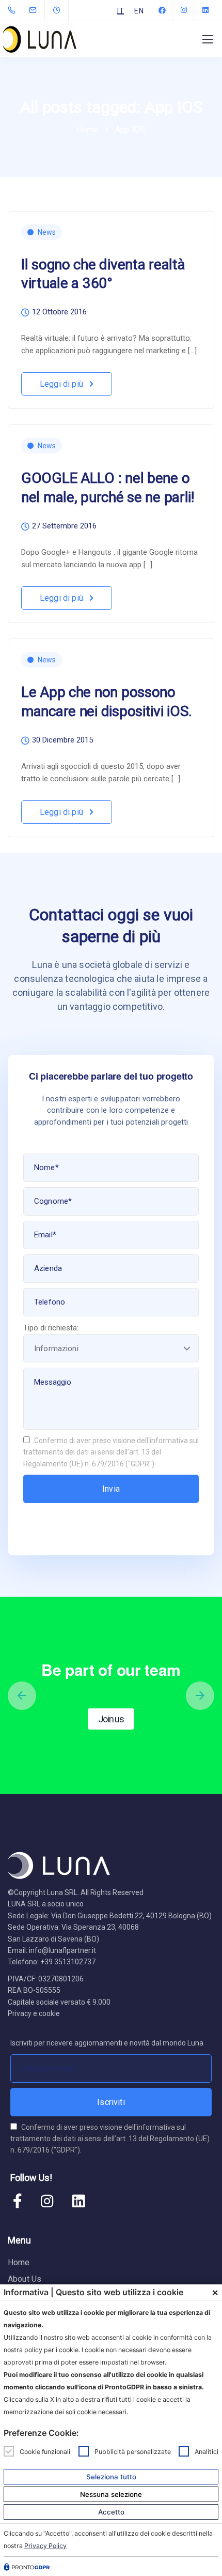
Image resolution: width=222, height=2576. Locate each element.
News (47, 232)
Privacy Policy (45, 2546)
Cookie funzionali (45, 2451)
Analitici (207, 2451)
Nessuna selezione (111, 2494)
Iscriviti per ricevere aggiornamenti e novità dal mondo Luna (107, 2043)
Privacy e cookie (34, 2013)
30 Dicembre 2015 (62, 740)
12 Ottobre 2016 (59, 312)
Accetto (111, 2512)
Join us (111, 1719)
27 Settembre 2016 (64, 526)
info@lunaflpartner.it (62, 1950)
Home (19, 2262)
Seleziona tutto (111, 2477)
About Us (25, 2279)
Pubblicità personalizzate (133, 2451)
